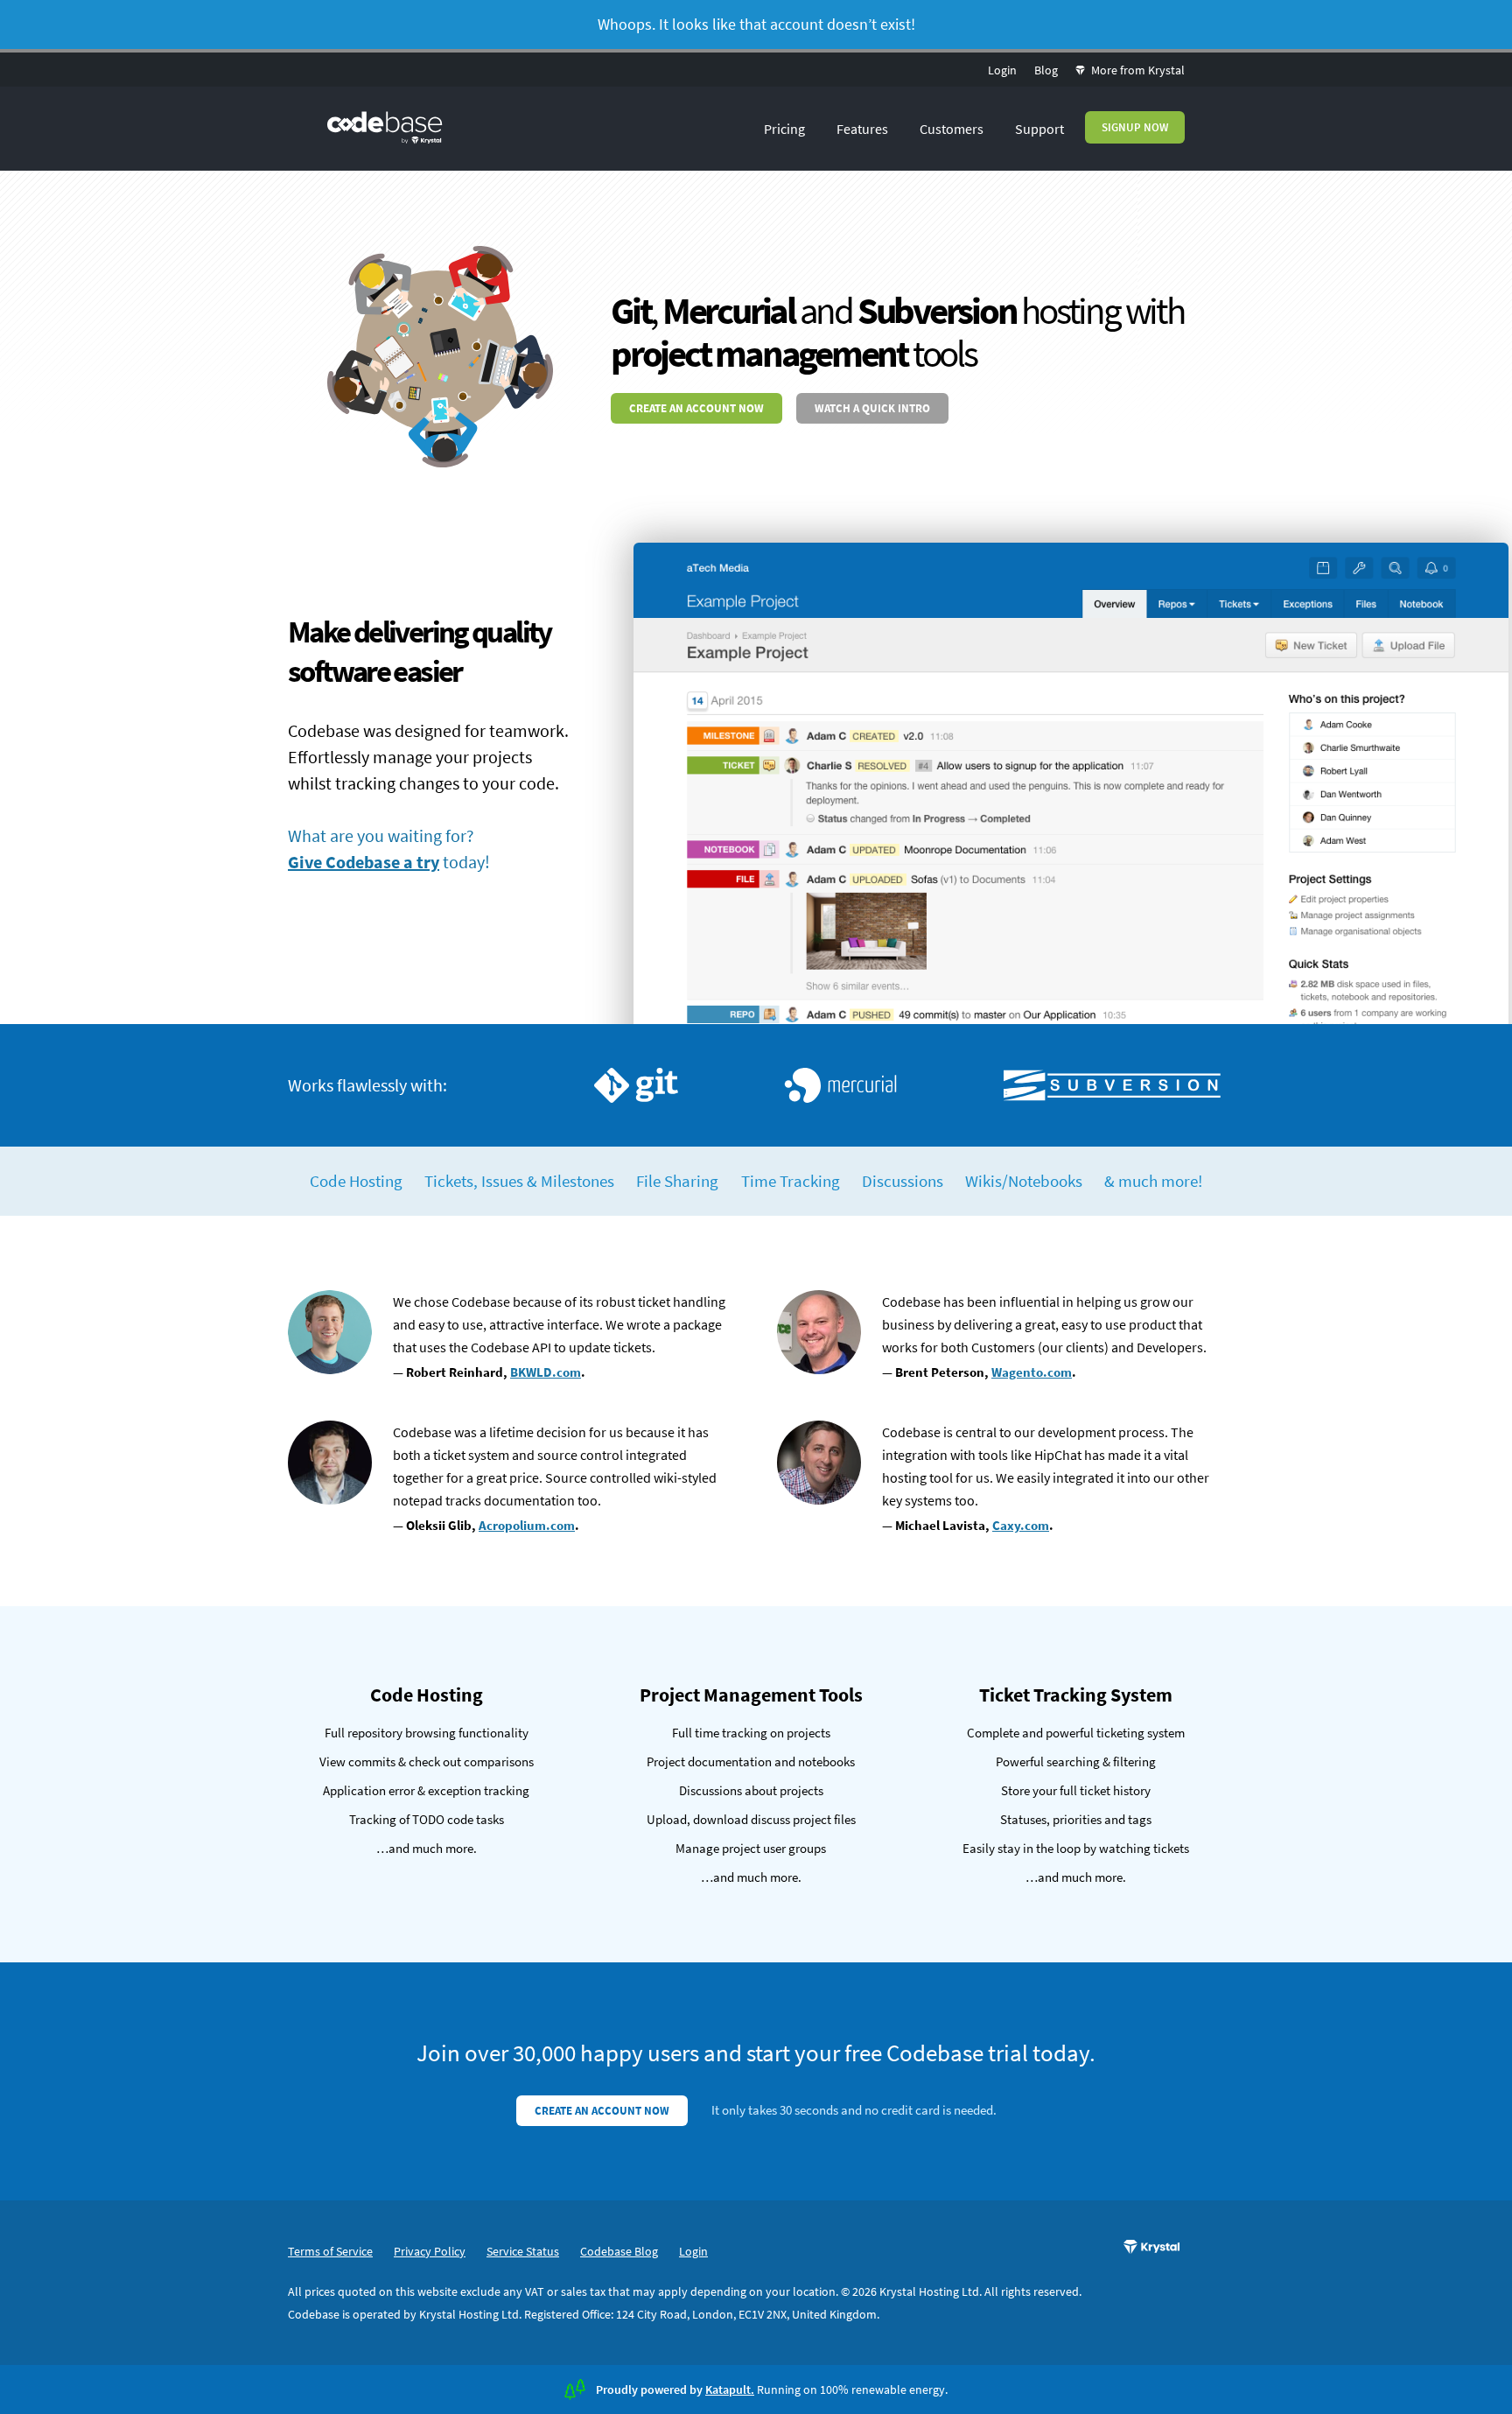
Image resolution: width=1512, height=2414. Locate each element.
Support (1039, 129)
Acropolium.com (527, 1525)
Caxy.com (1021, 1525)
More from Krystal (1137, 70)
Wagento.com (1032, 1372)
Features (862, 129)
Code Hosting (356, 1181)
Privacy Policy (430, 2251)
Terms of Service (330, 2251)
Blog (1046, 70)
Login (1002, 70)
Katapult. (730, 2389)
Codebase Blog (619, 2251)
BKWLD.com (546, 1372)
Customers (952, 129)
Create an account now (696, 408)
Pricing (784, 129)
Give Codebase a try (364, 862)
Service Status (523, 2251)
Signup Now (1135, 127)
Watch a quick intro (872, 408)
